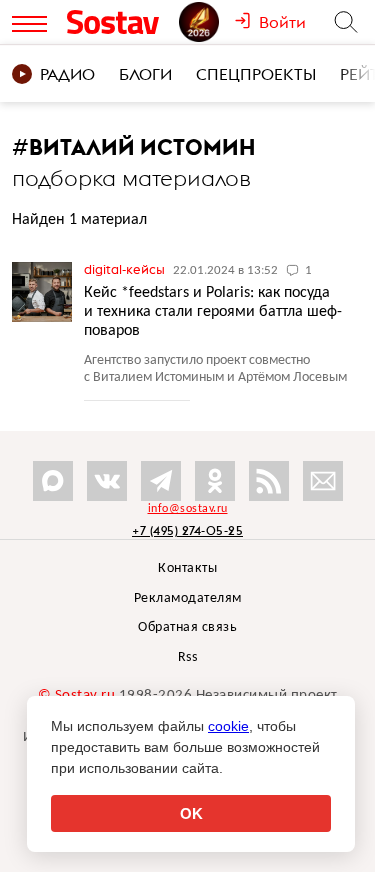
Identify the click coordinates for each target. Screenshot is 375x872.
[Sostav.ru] (118, 22)
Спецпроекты (256, 74)
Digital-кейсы (126, 269)
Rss (188, 657)
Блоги (145, 74)
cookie (228, 726)
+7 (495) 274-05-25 (187, 530)
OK (191, 813)
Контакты (187, 568)
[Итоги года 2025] (206, 22)
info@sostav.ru (188, 509)
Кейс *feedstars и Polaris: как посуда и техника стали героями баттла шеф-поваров (213, 312)
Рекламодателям (188, 598)
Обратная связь (187, 627)
